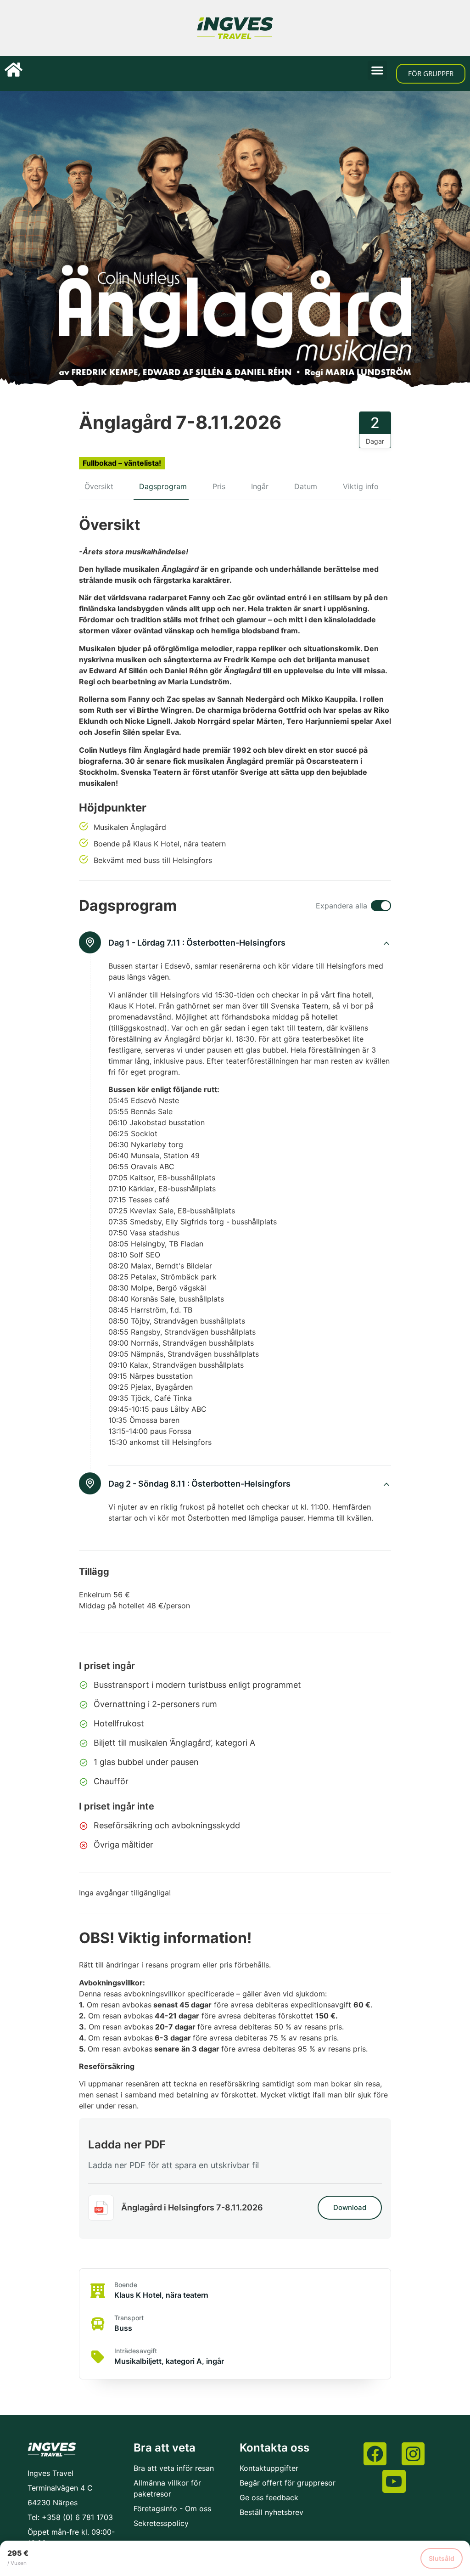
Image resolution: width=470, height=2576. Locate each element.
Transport (129, 2318)
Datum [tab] (306, 486)
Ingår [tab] (260, 486)
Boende (126, 2285)
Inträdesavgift (136, 2351)
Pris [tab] (219, 486)
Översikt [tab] (99, 486)
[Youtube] (394, 2481)
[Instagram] (413, 2454)
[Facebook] (375, 2454)
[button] (377, 70)
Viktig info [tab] (361, 486)
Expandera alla (341, 906)
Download (350, 2207)
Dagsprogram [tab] (163, 486)
